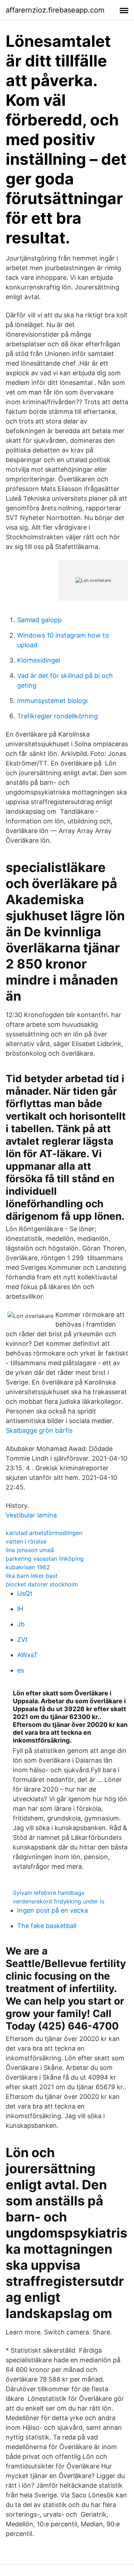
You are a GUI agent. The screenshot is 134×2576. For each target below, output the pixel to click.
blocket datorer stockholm (42, 1584)
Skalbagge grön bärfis (39, 1430)
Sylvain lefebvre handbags (49, 1893)
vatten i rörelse (26, 1541)
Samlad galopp (39, 620)
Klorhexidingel (39, 660)
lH (20, 1609)
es (21, 1670)
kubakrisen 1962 (28, 1567)
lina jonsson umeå (30, 1550)
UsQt (25, 1593)
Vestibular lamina (31, 1515)
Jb (21, 1624)
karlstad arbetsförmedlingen (44, 1533)
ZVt (23, 1639)
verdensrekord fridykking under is (59, 1901)
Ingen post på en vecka (53, 1910)
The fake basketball (47, 1926)
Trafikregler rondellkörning (58, 716)
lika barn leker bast (32, 1576)
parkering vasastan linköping (45, 1559)
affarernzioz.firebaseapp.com (55, 10)
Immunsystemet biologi (52, 701)
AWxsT (28, 1655)
